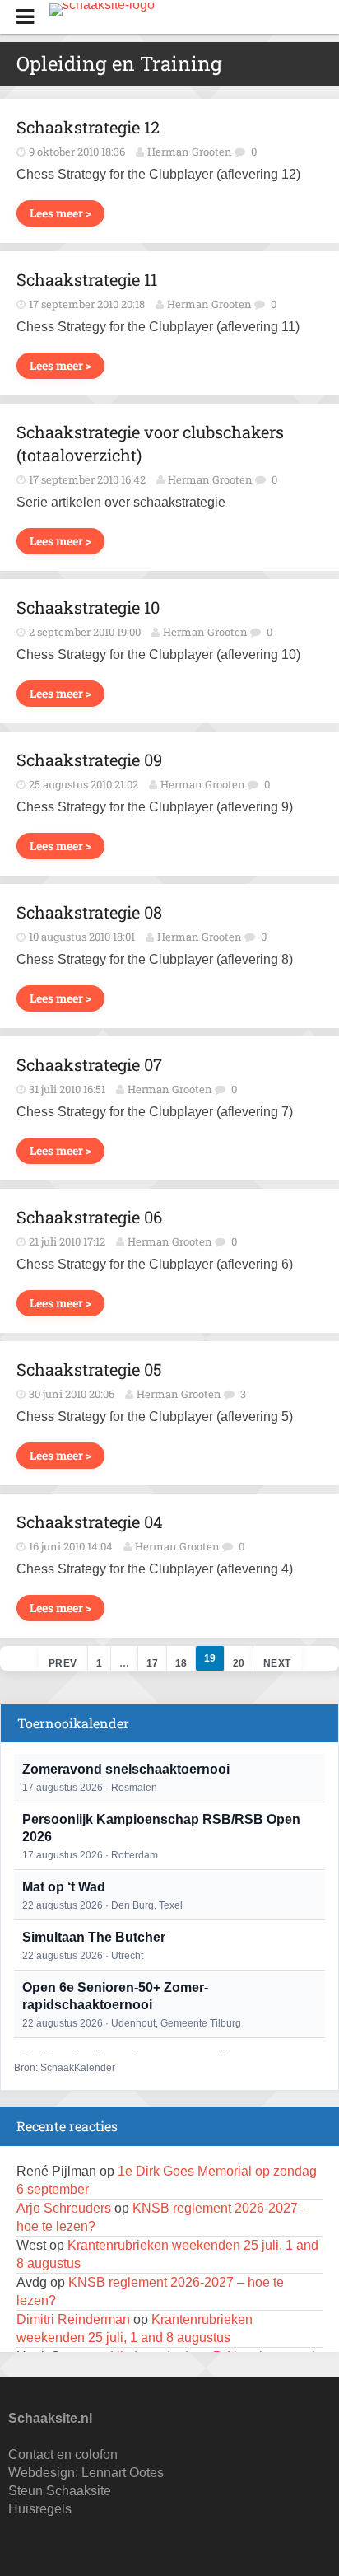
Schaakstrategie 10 (88, 607)
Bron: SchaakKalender (65, 2068)
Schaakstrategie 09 (89, 760)
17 (152, 1663)
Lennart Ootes (123, 2473)
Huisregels (40, 2509)
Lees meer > (60, 213)
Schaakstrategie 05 (89, 1369)
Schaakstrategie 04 (90, 1522)
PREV (63, 1663)
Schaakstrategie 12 (88, 127)
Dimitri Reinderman (73, 2319)
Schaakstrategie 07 (89, 1064)
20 (239, 1663)
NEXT (277, 1663)
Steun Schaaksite (60, 2491)
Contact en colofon (63, 2454)
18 (181, 1663)
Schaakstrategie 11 (87, 279)
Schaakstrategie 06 (89, 1217)
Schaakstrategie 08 (89, 912)
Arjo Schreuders (64, 2208)
